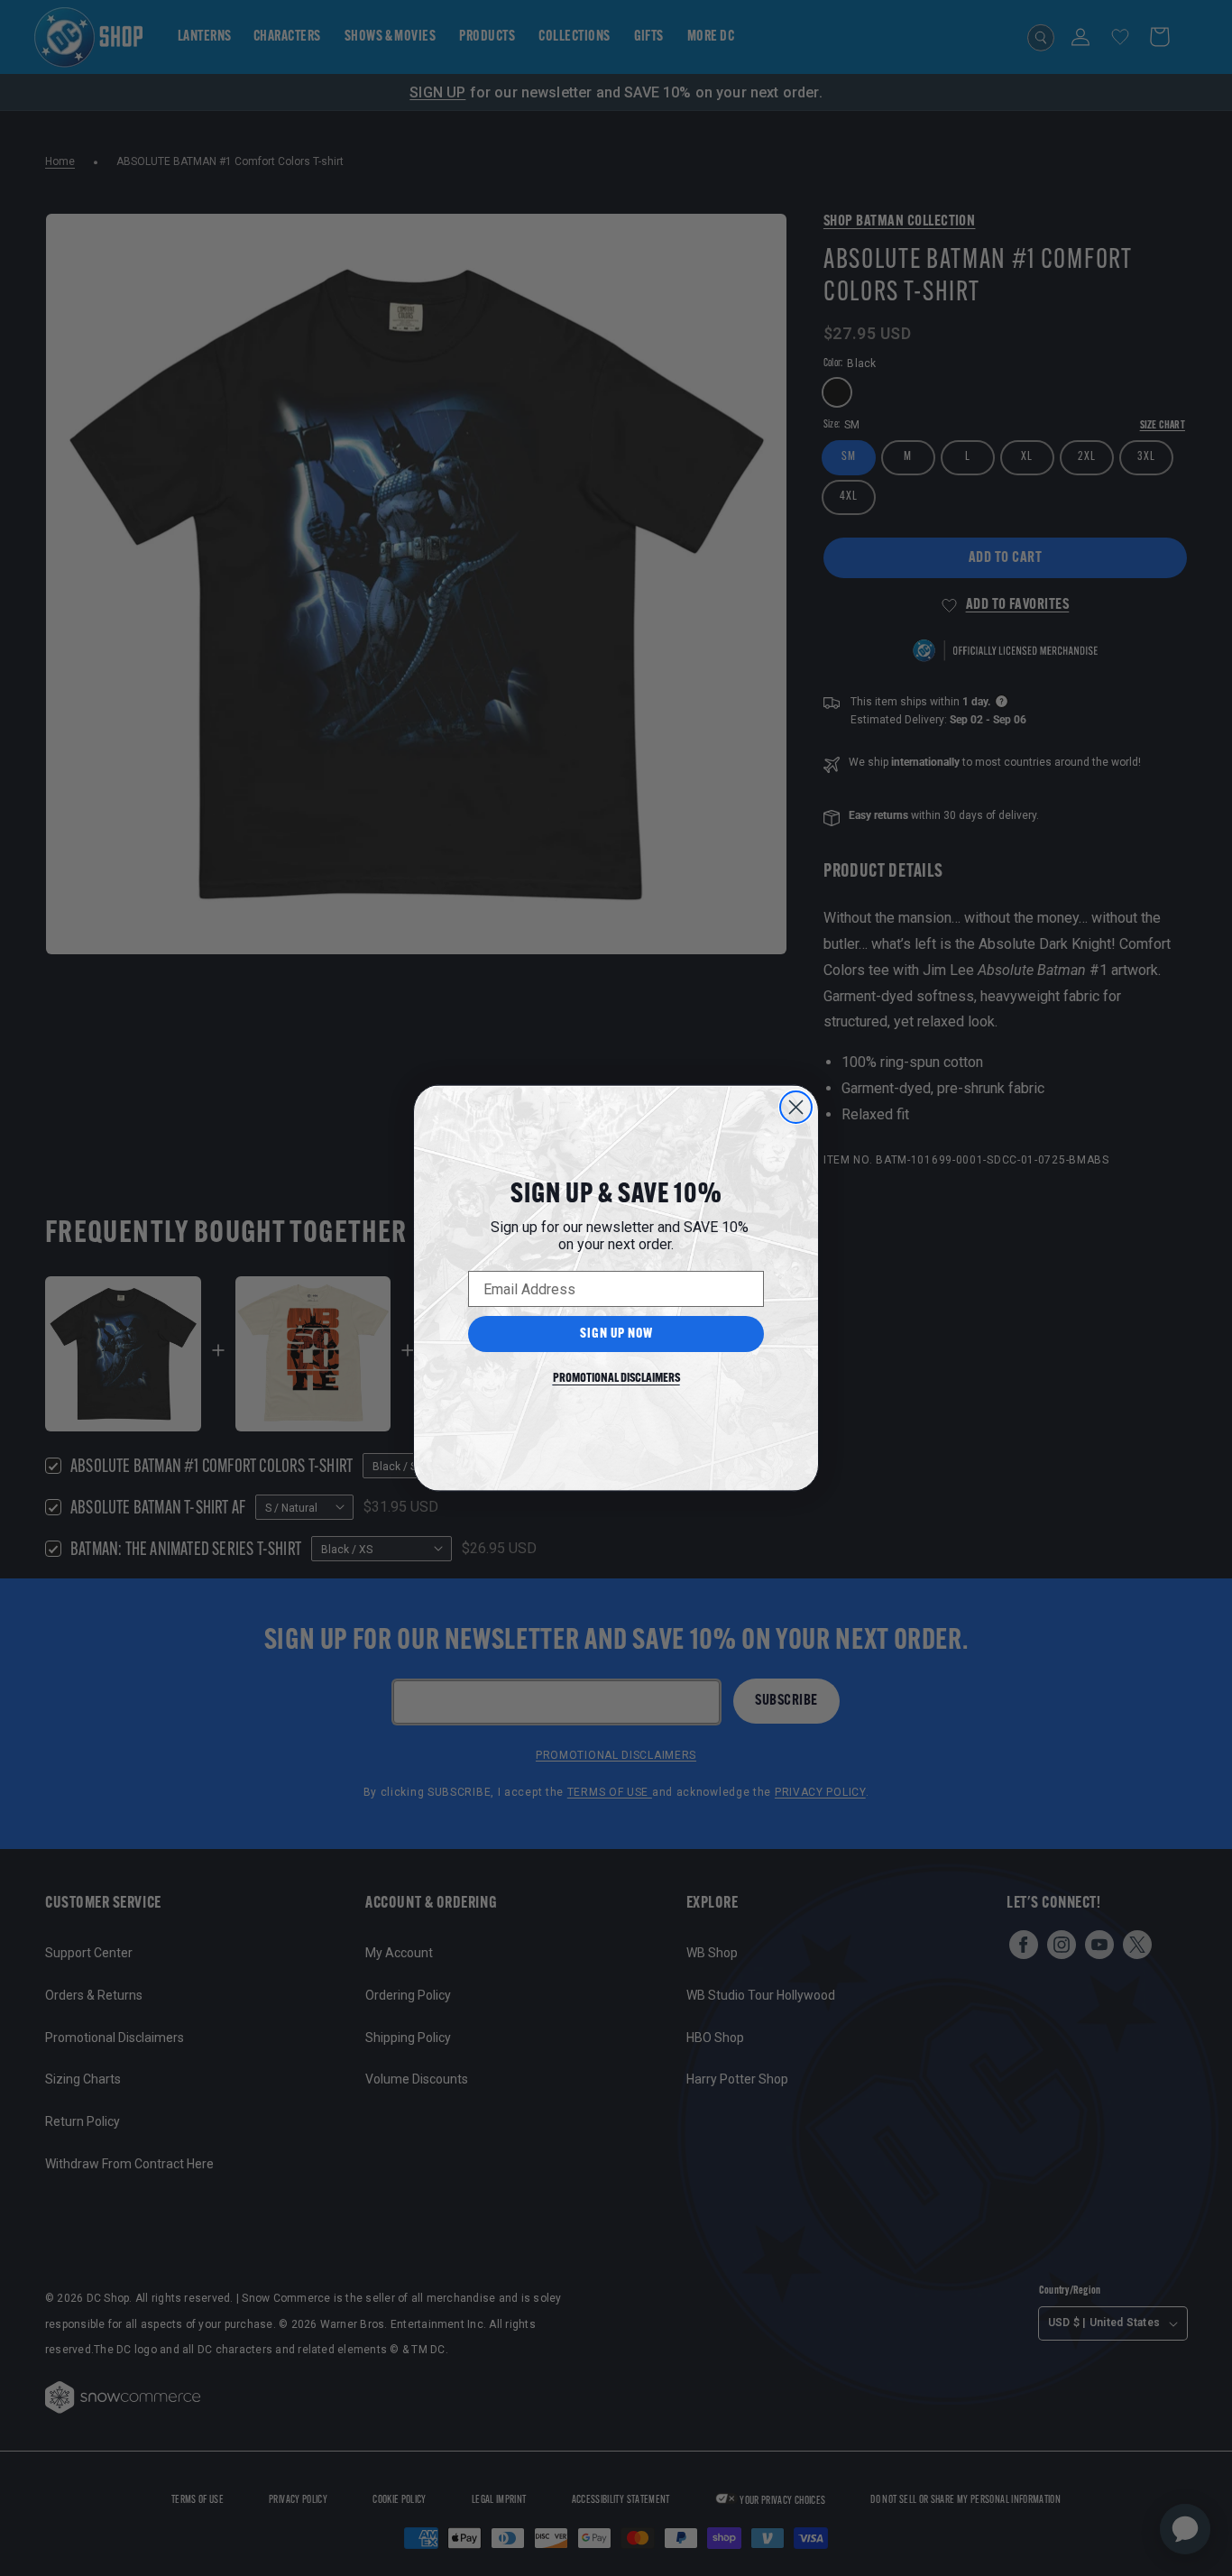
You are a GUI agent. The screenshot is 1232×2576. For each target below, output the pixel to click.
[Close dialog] (796, 1107)
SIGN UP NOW (616, 1334)
